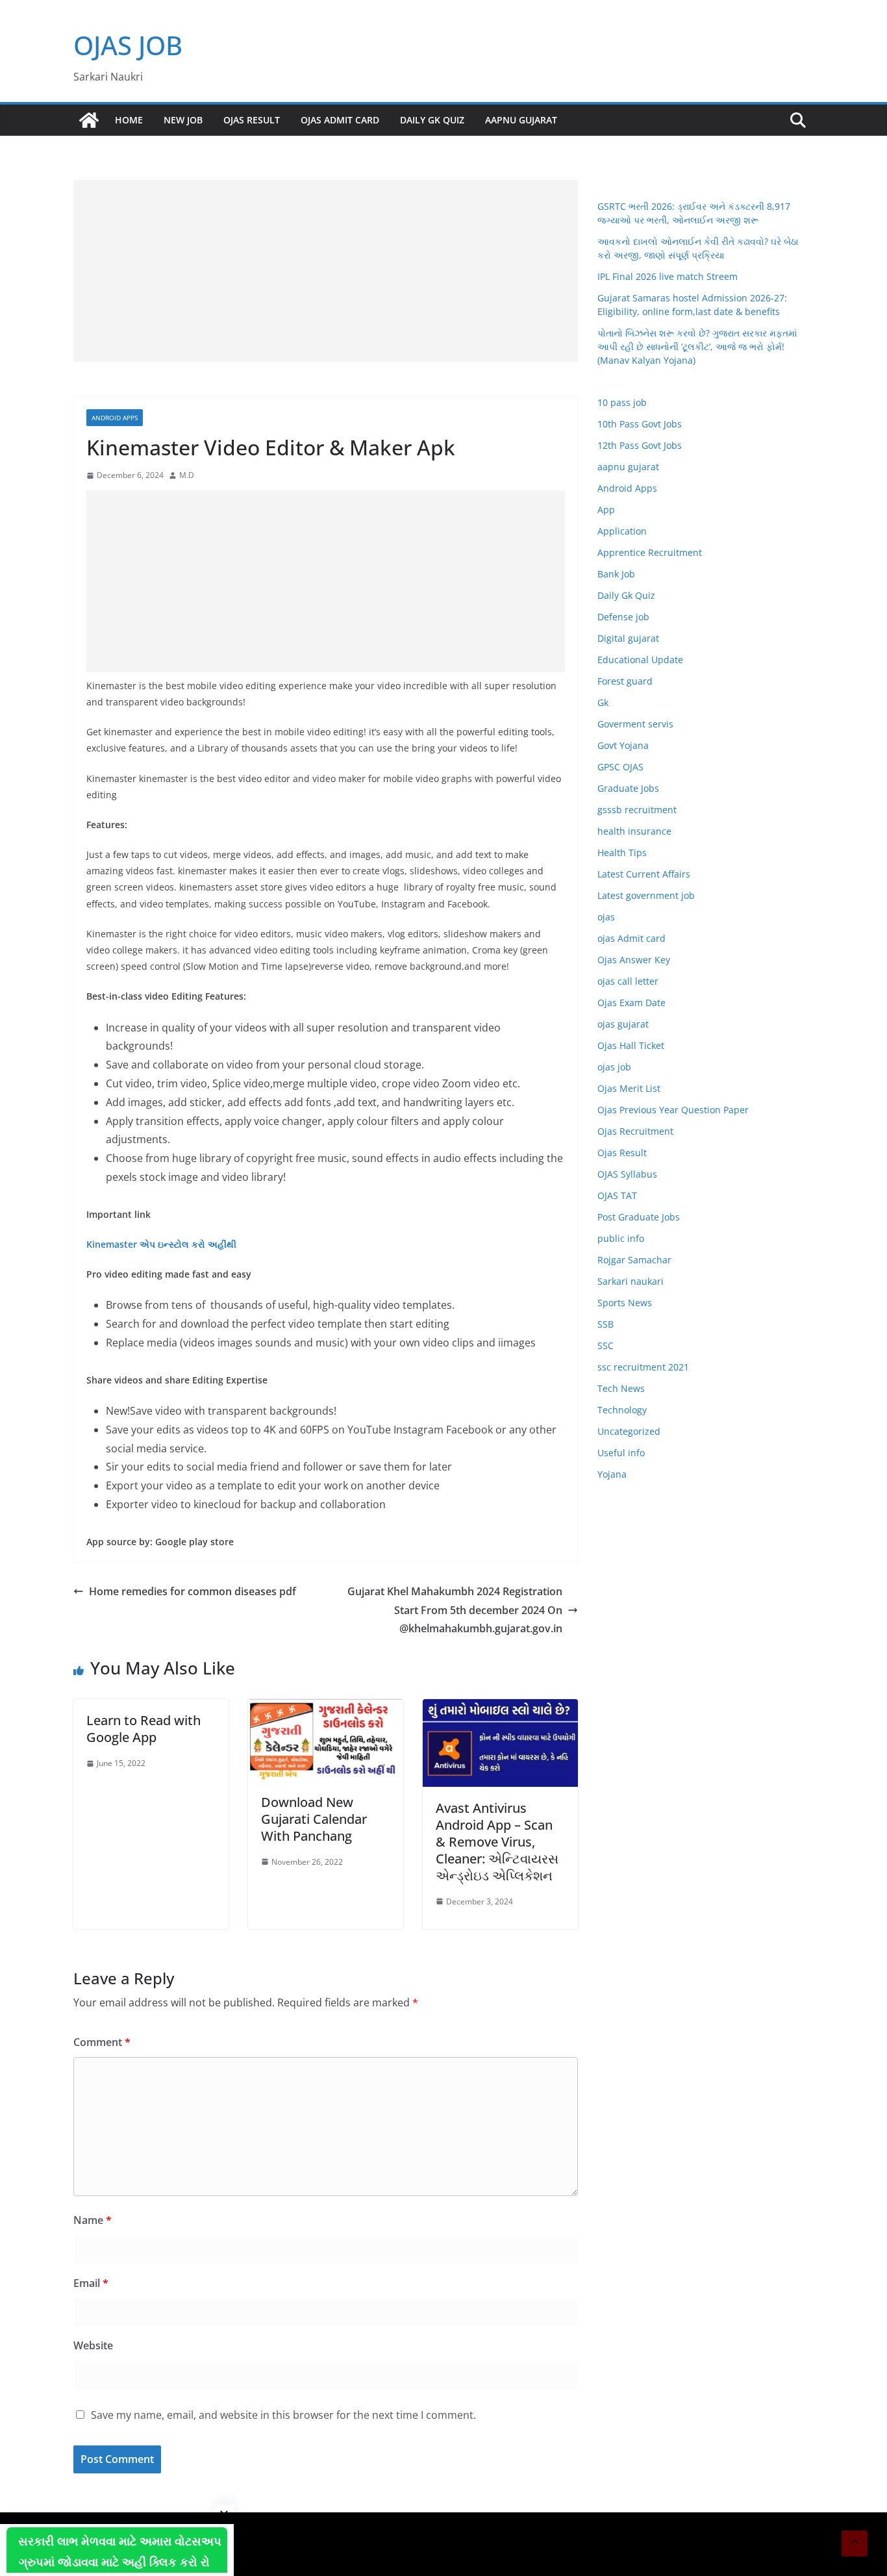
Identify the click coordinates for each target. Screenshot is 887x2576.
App (606, 510)
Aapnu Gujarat (521, 120)
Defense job (623, 617)
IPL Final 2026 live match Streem (668, 276)
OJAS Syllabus (627, 1174)
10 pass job (622, 402)
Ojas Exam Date (631, 1003)
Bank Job (616, 574)
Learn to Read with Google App (144, 1729)
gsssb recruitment (637, 810)
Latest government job (646, 895)
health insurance (634, 831)
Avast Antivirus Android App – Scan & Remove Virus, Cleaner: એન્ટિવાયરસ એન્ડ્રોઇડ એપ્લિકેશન (497, 1842)
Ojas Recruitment (635, 1131)
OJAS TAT (617, 1195)
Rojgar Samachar (634, 1260)
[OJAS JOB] (89, 120)
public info (621, 1238)
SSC (606, 1345)
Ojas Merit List (629, 1088)
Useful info (621, 1453)
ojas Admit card (340, 120)
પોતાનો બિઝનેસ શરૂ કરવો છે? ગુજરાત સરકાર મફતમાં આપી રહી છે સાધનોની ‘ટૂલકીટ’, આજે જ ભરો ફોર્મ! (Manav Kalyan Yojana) (697, 347)
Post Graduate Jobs (639, 1217)
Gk (603, 702)
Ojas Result (252, 120)
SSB (606, 1324)
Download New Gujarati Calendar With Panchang (314, 1819)
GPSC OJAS (620, 767)
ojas (606, 917)
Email (91, 2283)
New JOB (183, 120)
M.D (187, 475)
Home (129, 120)
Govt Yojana (623, 745)
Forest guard (625, 681)
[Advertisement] (326, 271)
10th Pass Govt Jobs (640, 424)
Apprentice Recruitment (650, 552)
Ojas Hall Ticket (631, 1045)
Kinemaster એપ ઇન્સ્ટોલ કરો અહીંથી (161, 1244)
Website (93, 2345)
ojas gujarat (623, 1024)
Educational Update (640, 660)
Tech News (621, 1388)
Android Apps (115, 418)
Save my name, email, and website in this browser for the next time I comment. (283, 2415)
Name (93, 2220)
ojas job (614, 1067)
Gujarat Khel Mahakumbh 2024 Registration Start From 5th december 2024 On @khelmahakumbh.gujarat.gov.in (455, 1610)
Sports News (625, 1303)
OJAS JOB (128, 45)
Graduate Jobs (628, 788)
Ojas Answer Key (634, 960)
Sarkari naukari (631, 1281)
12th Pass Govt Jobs (640, 445)
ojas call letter (628, 981)
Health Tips (622, 852)
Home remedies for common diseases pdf (193, 1591)
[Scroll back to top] (855, 2544)
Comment (102, 2042)
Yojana (612, 1474)
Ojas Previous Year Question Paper (673, 1110)
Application (622, 531)
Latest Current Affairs (644, 874)
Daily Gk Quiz (432, 120)
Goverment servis (635, 724)
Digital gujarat (628, 638)
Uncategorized (629, 1431)
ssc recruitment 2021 (643, 1367)
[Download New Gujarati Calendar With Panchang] (326, 1708)
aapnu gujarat (628, 467)
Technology (622, 1410)
